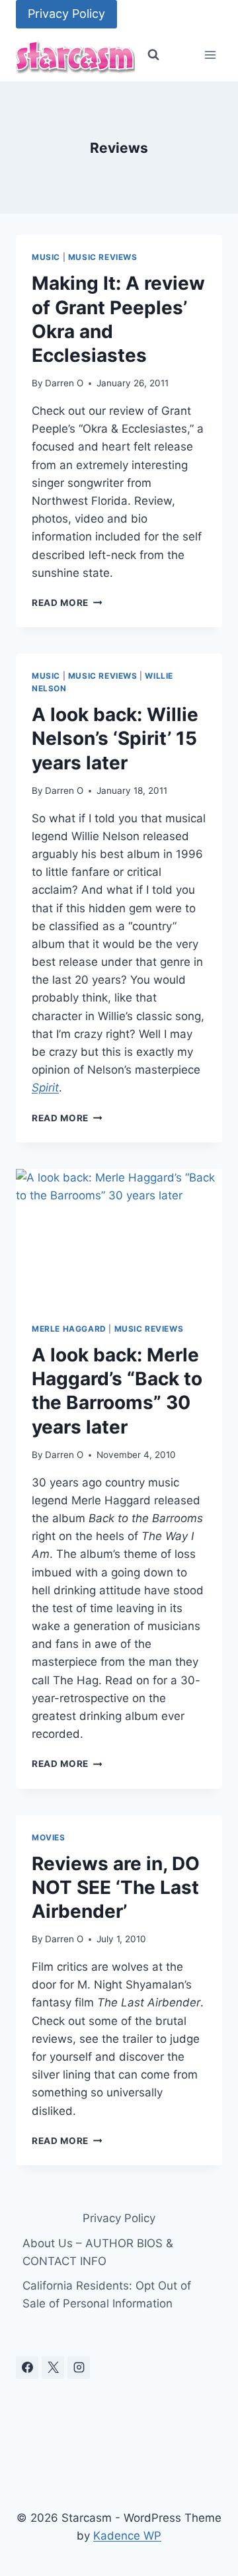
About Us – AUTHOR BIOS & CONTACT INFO (98, 2252)
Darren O (64, 383)
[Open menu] (210, 55)
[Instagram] (79, 2368)
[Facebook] (27, 2368)
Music (46, 257)
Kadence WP (127, 2536)
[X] (53, 2368)
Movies (49, 1837)
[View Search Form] (153, 55)
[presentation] (119, 1238)
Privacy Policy (66, 14)
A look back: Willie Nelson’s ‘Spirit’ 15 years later (115, 739)
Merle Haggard (69, 1329)
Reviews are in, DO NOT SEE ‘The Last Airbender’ (116, 1888)
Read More (67, 603)
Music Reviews (103, 257)
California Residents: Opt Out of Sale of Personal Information (107, 2295)
